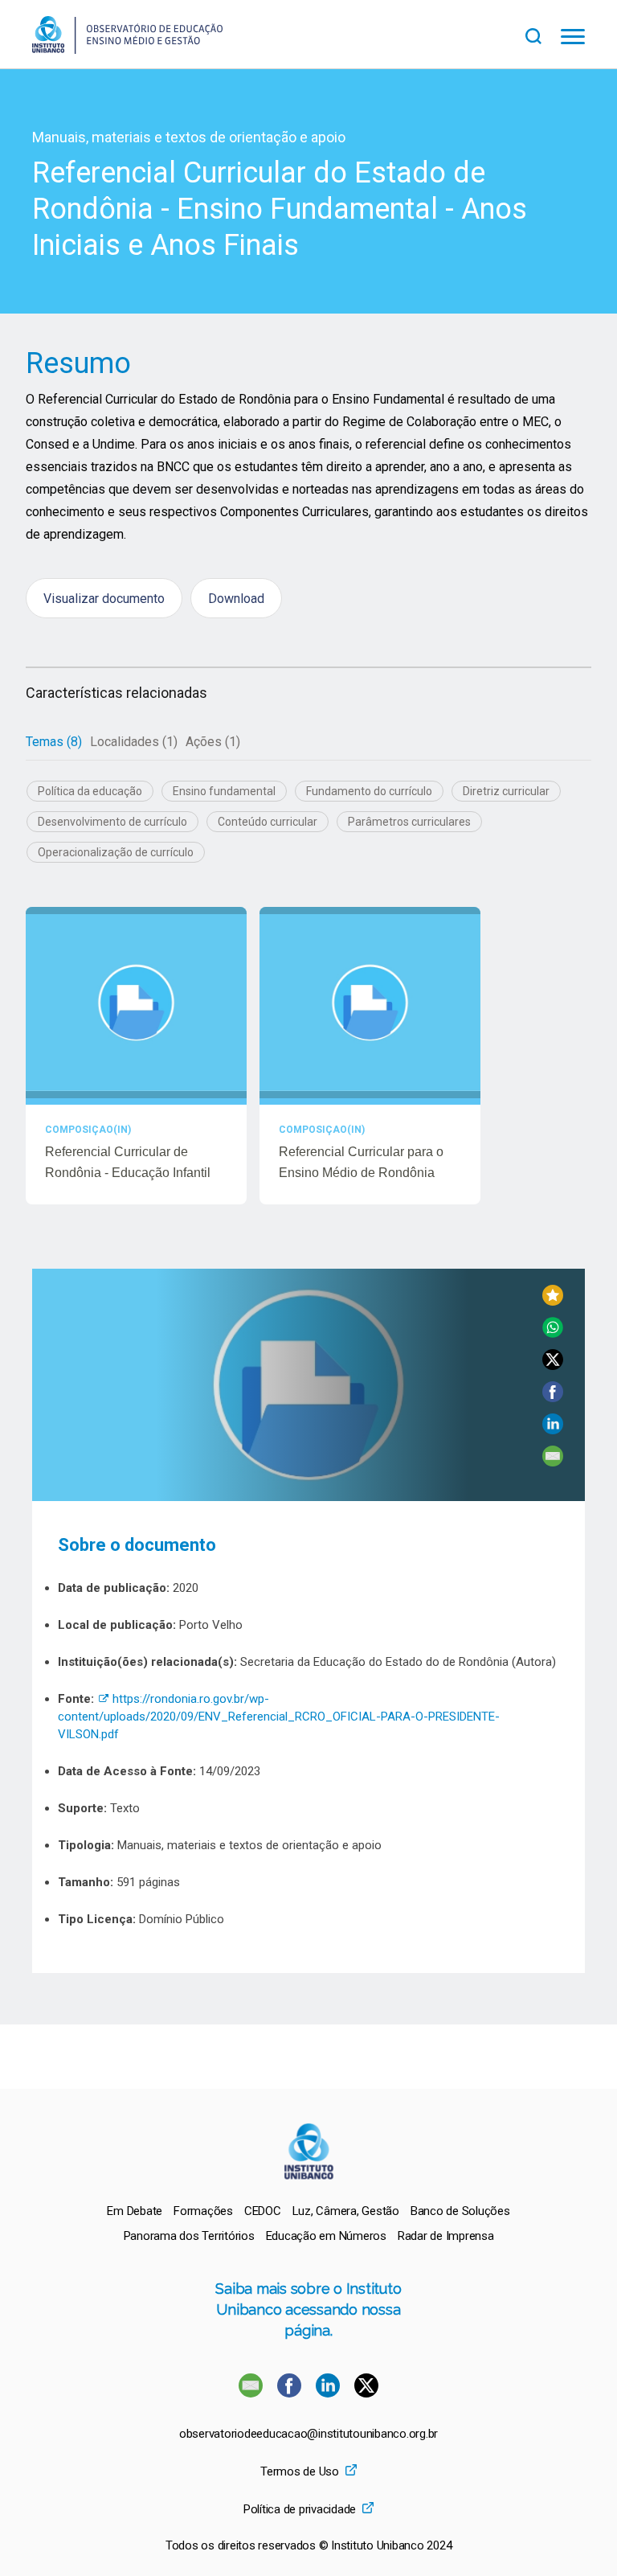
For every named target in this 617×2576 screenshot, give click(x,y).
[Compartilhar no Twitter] (553, 1366)
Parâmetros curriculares (409, 822)
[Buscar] (543, 34)
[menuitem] (135, 2211)
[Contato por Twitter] (366, 2393)
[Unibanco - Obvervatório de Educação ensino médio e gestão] (127, 49)
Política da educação (90, 791)
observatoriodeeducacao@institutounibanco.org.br (308, 2434)
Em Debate (135, 2211)
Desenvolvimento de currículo (112, 822)
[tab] (54, 742)
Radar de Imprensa (446, 2236)
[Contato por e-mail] (251, 2393)
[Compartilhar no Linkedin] (553, 1430)
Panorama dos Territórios (189, 2236)
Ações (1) (213, 742)
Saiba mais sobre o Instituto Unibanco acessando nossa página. (308, 2309)
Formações (203, 2211)
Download (236, 599)
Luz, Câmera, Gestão (346, 2211)
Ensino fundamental (224, 791)
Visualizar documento (104, 599)
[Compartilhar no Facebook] (553, 1398)
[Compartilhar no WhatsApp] (553, 1333)
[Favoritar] (553, 1301)
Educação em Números (326, 2236)
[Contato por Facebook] (291, 2393)
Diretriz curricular (506, 791)
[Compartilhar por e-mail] (553, 1462)
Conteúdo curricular (268, 822)
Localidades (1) (134, 742)
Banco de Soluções (460, 2211)
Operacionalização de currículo (116, 852)
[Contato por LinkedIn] (329, 2393)
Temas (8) (54, 742)
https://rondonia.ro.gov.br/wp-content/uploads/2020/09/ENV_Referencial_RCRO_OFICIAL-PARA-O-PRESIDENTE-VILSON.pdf (279, 1717)
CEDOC (263, 2211)
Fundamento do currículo (369, 791)
